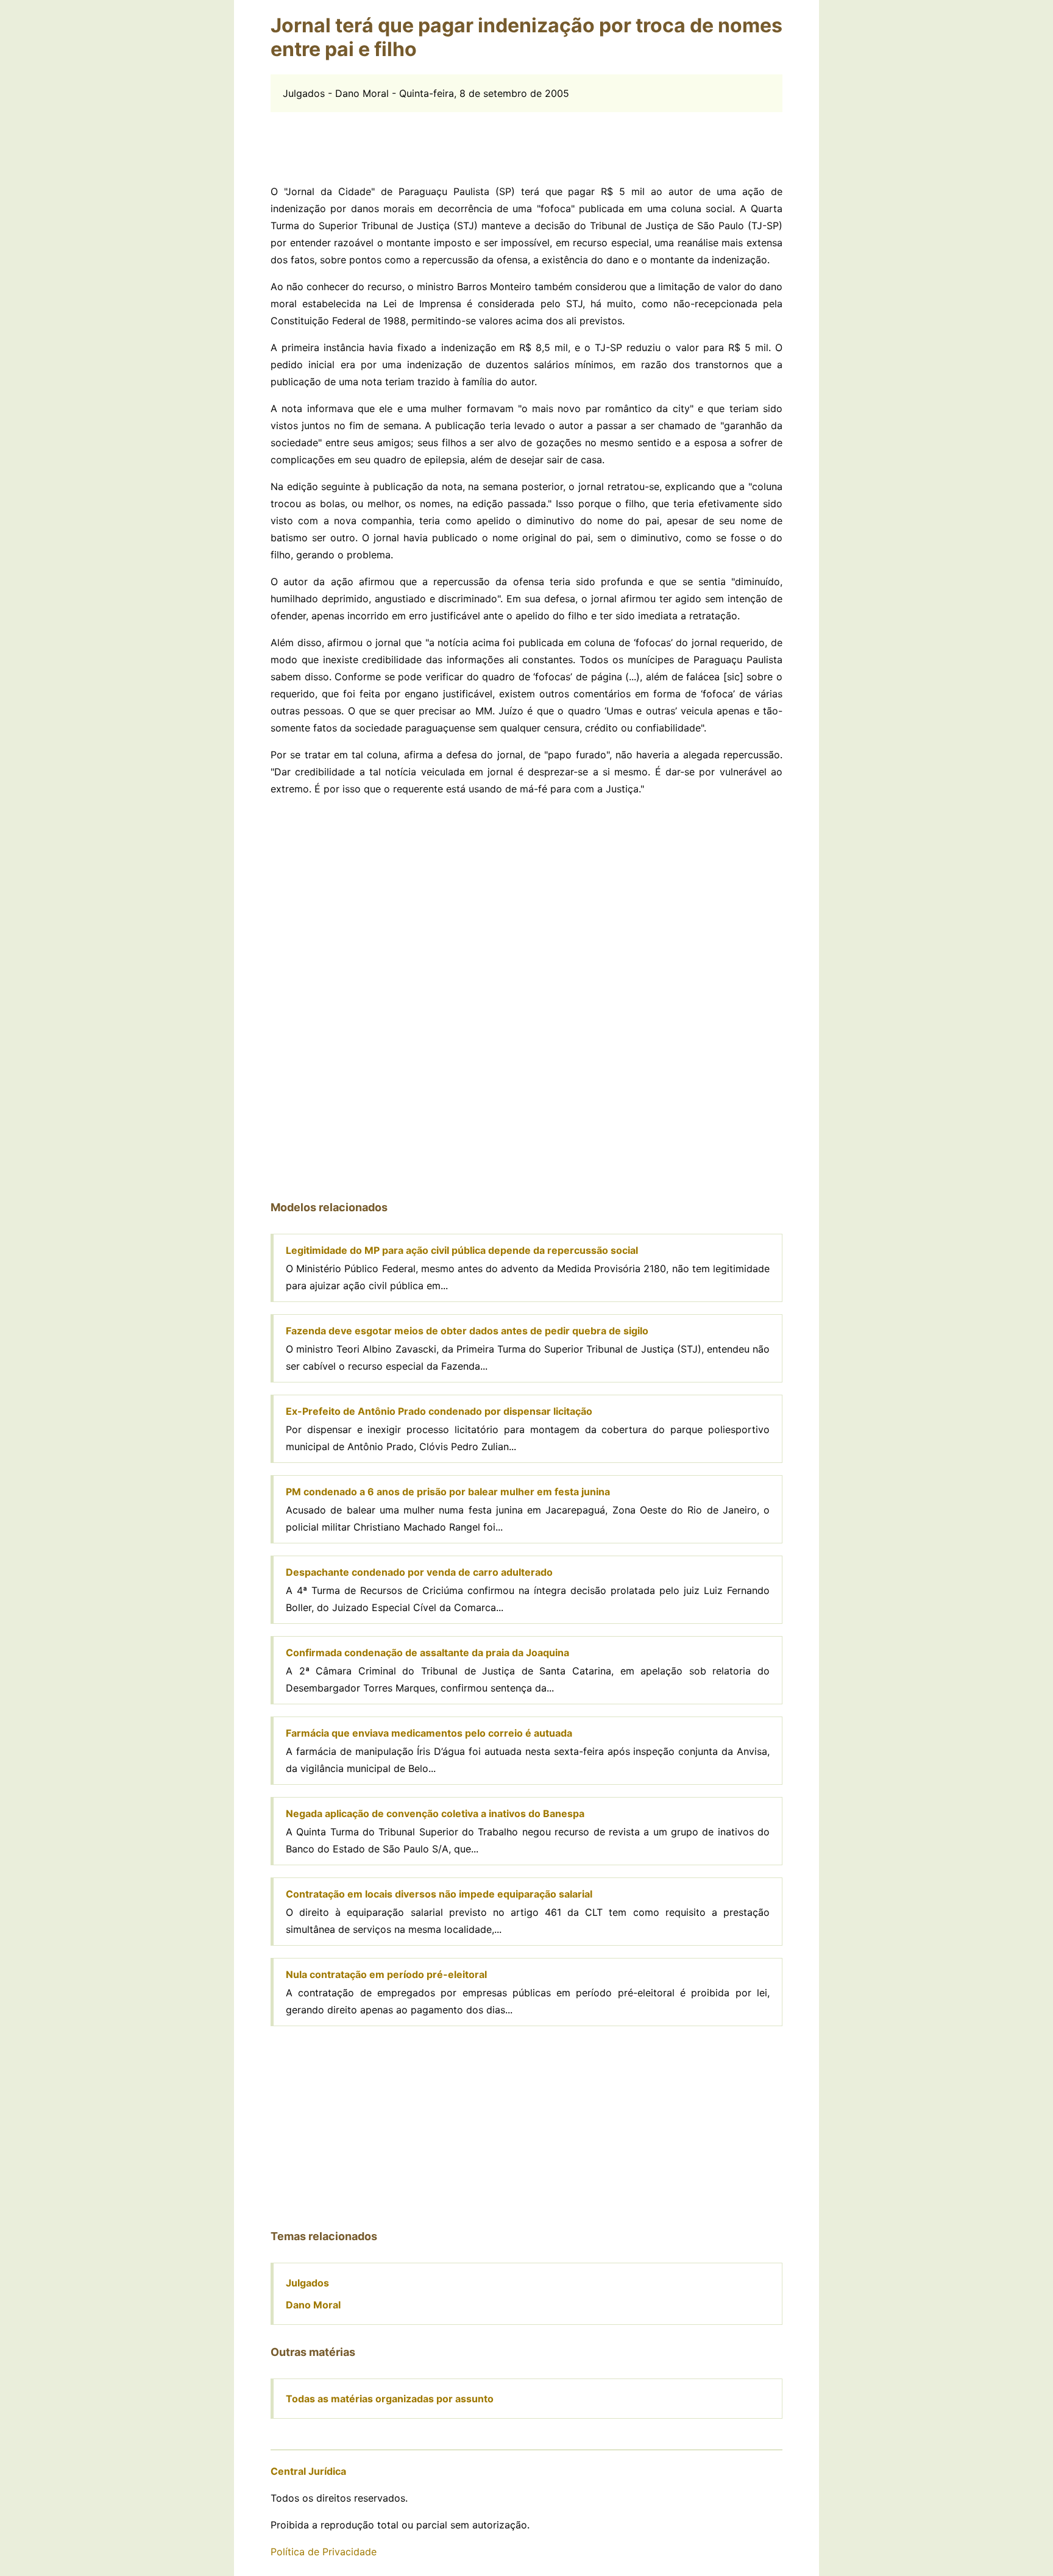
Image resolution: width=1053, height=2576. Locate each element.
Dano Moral (313, 2305)
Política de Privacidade (324, 2552)
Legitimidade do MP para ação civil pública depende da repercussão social (462, 1250)
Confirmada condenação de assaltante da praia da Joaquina (427, 1653)
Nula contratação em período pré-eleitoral (386, 1974)
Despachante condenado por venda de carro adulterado (419, 1572)
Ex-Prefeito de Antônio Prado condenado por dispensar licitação (439, 1411)
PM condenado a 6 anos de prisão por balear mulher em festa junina (448, 1492)
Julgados (307, 2283)
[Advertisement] (526, 140)
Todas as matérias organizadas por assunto (390, 2399)
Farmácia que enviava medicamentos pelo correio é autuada (429, 1733)
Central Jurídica (308, 2471)
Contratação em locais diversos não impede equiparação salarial (439, 1894)
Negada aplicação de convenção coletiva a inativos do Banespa (435, 1813)
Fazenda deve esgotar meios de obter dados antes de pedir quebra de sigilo (467, 1331)
